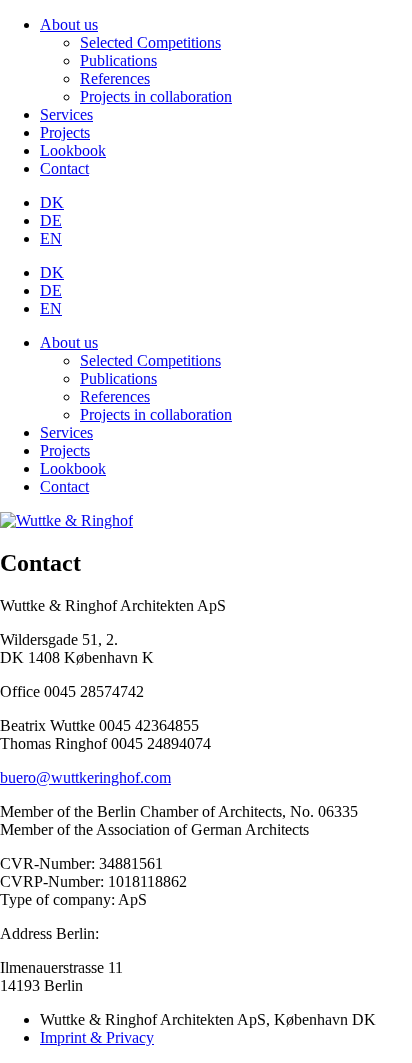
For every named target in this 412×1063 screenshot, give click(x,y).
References (115, 78)
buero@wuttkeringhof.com (85, 777)
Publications (118, 60)
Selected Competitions (150, 42)
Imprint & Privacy (97, 1037)
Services (66, 114)
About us (69, 24)
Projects (65, 132)
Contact (64, 168)
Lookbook (73, 150)
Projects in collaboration (156, 96)
